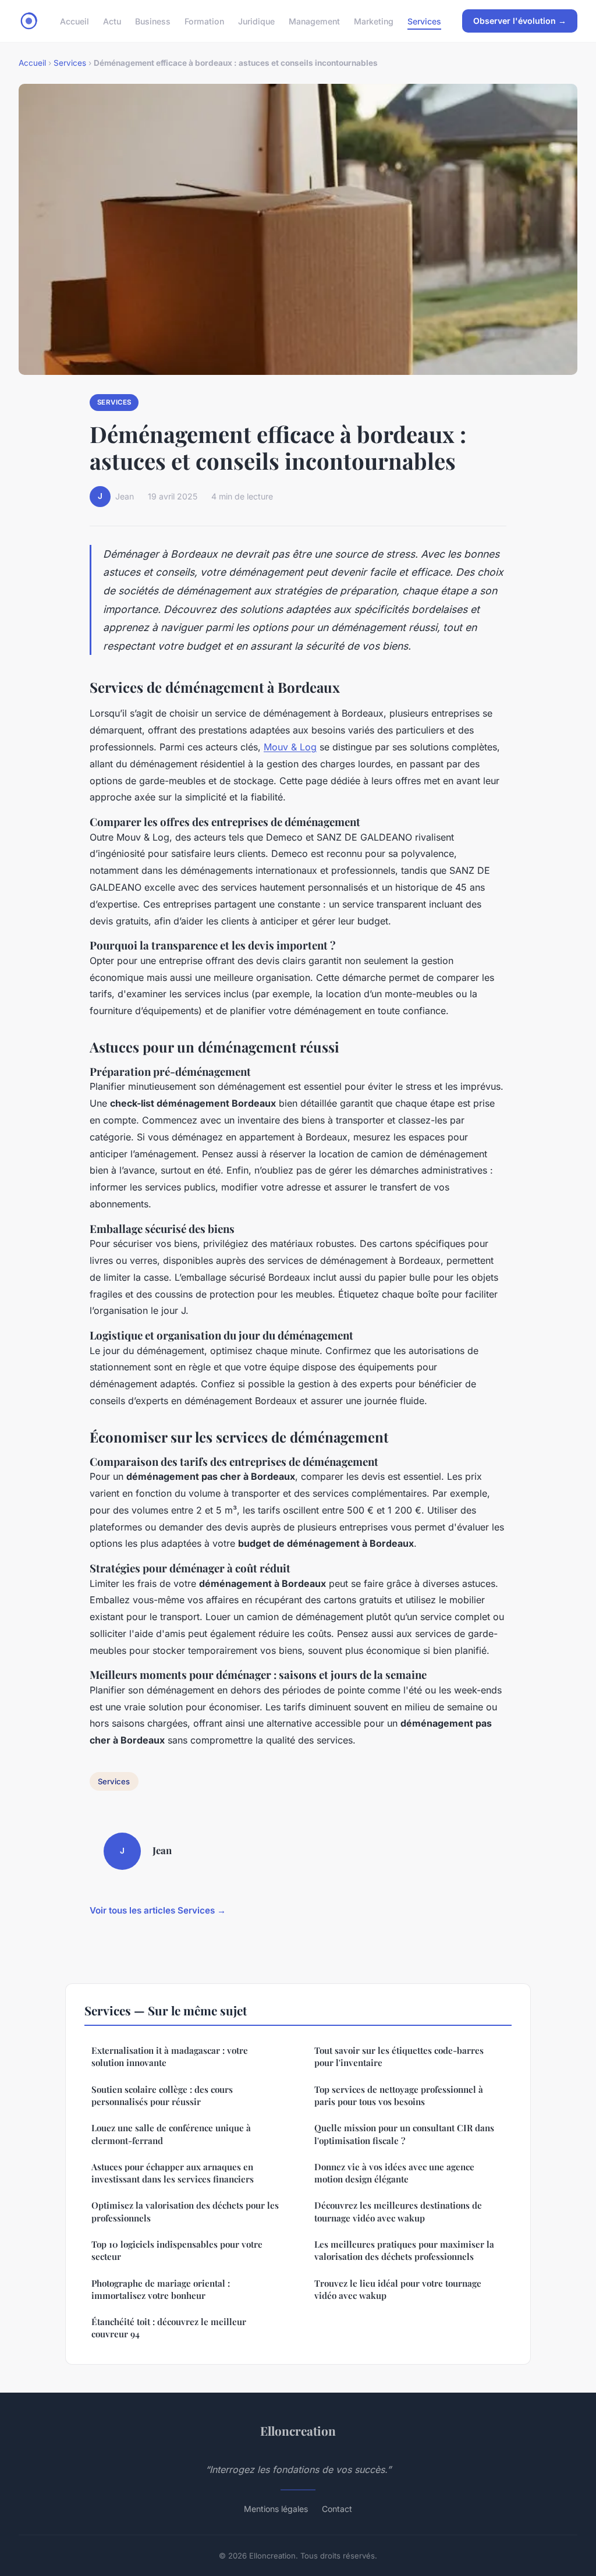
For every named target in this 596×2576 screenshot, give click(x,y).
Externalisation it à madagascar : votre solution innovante (170, 2056)
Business (153, 21)
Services (424, 21)
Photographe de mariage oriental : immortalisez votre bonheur (161, 2289)
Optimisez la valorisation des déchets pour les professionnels (185, 2211)
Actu (112, 21)
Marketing (374, 21)
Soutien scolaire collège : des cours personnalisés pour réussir (162, 2095)
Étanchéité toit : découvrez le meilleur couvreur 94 (169, 2328)
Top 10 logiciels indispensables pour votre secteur (177, 2250)
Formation (204, 21)
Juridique (256, 21)
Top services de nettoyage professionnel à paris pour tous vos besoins (399, 2095)
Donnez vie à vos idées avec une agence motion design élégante (394, 2173)
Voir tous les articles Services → (158, 1910)
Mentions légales (276, 2509)
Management (314, 21)
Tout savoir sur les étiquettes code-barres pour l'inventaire (399, 2056)
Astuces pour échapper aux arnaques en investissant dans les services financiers (173, 2173)
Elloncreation (298, 2430)
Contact (337, 2509)
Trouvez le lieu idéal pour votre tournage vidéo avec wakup (398, 2289)
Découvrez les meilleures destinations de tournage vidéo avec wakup (398, 2211)
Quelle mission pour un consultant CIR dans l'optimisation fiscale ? (404, 2134)
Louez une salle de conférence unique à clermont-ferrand (171, 2134)
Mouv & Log (290, 747)
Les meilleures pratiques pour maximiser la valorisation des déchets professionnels (404, 2250)
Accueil (74, 21)
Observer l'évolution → (520, 21)
